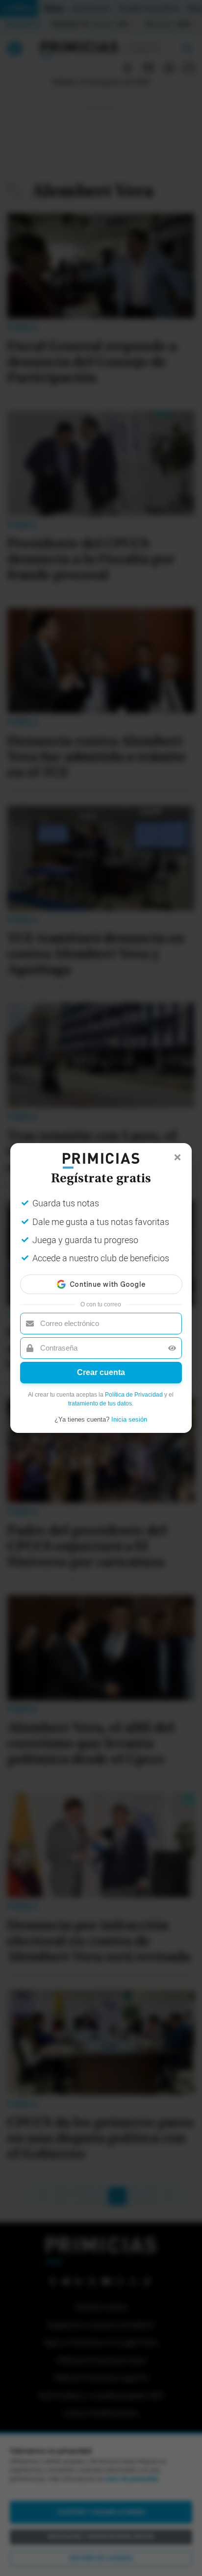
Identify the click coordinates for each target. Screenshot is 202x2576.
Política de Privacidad (134, 1395)
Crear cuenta (101, 1372)
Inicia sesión (129, 1419)
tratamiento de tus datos (100, 1403)
